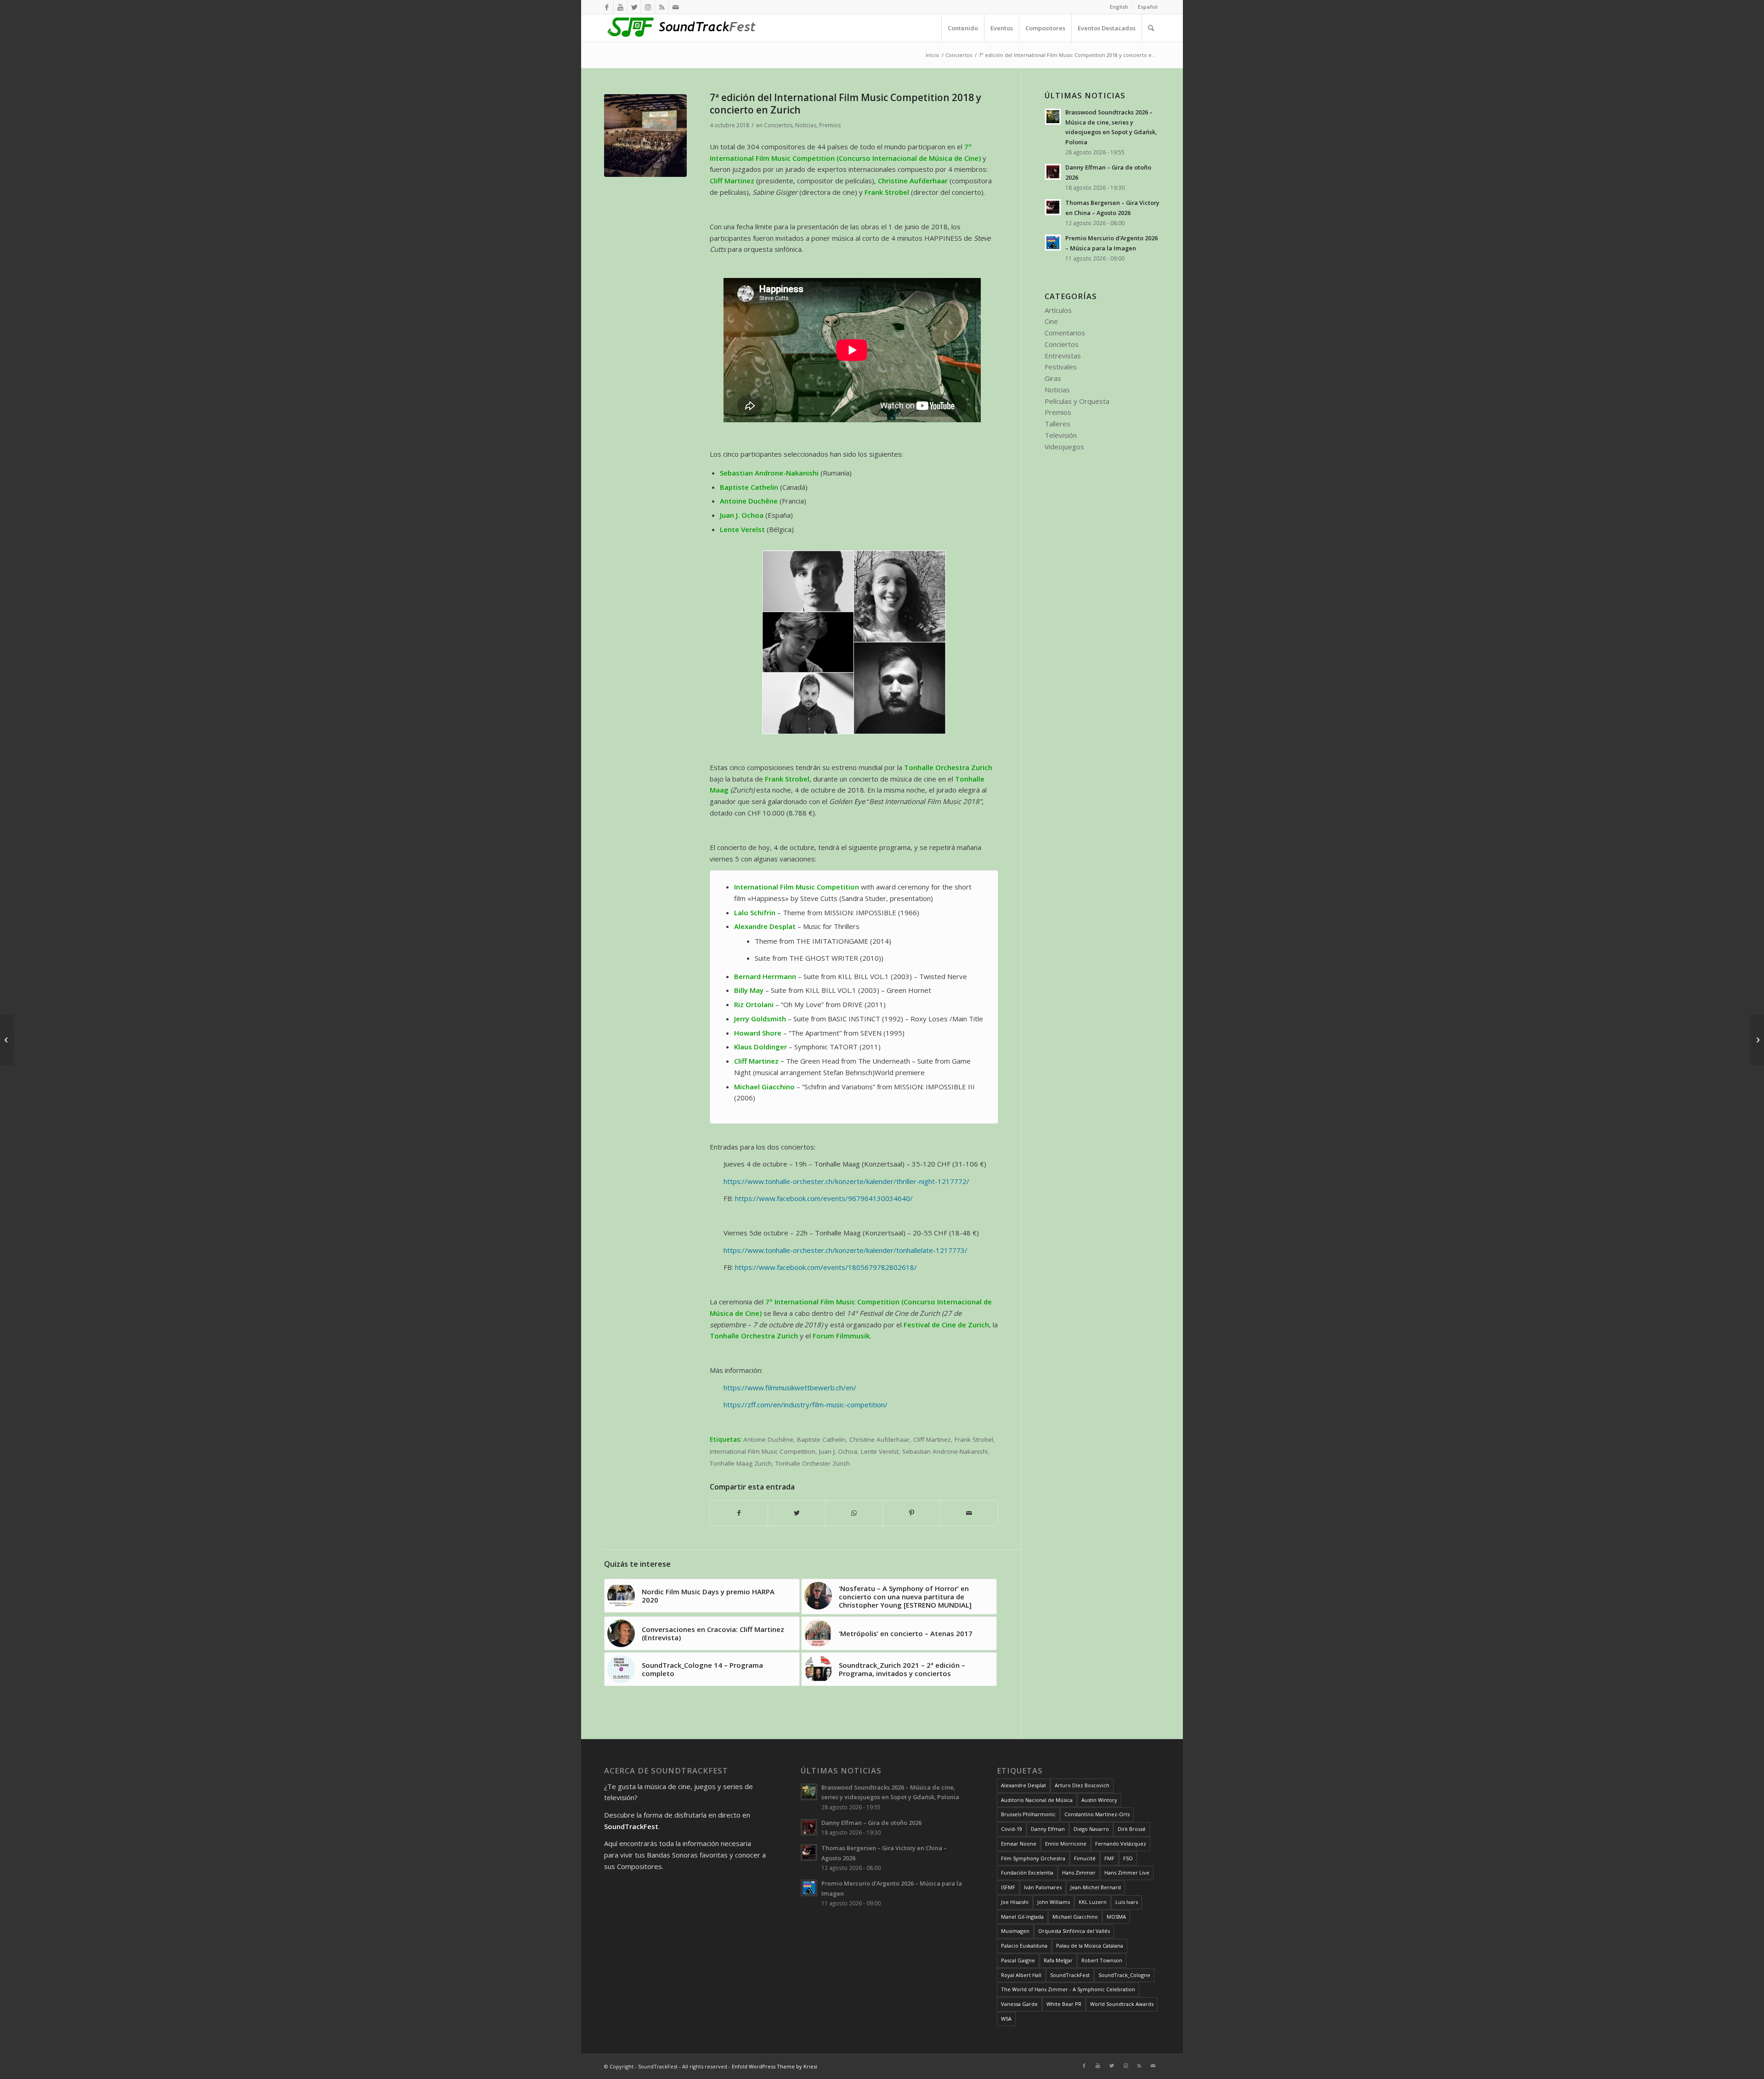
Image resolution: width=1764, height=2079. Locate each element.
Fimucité (1085, 1858)
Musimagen (1015, 1931)
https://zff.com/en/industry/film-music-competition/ (806, 1405)
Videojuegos (1064, 447)
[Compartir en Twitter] (797, 1513)
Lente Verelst (880, 1451)
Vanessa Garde (1019, 2004)
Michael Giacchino (1075, 1917)
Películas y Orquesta (1077, 401)
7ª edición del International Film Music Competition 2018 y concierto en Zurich (845, 104)
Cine (1051, 321)
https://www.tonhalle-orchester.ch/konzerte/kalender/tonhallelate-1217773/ (845, 1250)
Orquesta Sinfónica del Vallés (1074, 1931)
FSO (1128, 1858)
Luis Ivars (1127, 1902)
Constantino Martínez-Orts (1097, 1814)
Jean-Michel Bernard (1096, 1887)
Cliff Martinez (932, 1439)
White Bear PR (1064, 2004)
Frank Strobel (974, 1439)
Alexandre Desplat (1023, 1785)
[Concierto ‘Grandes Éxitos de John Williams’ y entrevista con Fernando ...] (7, 1040)
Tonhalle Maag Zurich (741, 1463)
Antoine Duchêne (768, 1439)
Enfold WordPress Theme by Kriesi (775, 2066)
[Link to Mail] (676, 7)
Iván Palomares (1043, 1887)
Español (1148, 7)
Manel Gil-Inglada (1022, 1917)
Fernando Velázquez (1121, 1844)
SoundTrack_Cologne (1124, 1975)
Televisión (1061, 435)
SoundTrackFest (1070, 1975)
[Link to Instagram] (648, 7)
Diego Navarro (1091, 1829)
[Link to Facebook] (607, 7)
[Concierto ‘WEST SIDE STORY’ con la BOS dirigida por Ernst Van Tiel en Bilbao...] (1757, 1040)
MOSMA (1116, 1917)
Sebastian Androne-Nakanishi (945, 1451)
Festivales (1061, 367)
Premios (830, 125)
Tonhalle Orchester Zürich (813, 1463)
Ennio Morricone (1066, 1844)
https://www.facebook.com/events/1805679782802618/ (826, 1267)
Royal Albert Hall (1021, 1975)
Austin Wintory (1099, 1800)
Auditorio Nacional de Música (1037, 1800)
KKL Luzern (1093, 1902)
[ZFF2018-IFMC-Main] (645, 136)
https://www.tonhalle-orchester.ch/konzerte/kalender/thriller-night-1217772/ (846, 1181)
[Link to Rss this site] (662, 7)
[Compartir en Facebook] (739, 1513)
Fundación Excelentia (1027, 1872)
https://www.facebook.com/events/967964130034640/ (824, 1198)
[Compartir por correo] (969, 1513)
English (1119, 7)
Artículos (1058, 310)
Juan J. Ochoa (838, 1451)
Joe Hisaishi (1015, 1902)
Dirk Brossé (1132, 1829)
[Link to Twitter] (634, 7)
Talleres (1057, 424)
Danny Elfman (1048, 1829)
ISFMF (1008, 1887)
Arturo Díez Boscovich (1082, 1785)
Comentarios (1065, 333)
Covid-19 (1012, 1829)
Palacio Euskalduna (1024, 1946)
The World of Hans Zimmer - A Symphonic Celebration (1068, 1989)
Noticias (806, 125)
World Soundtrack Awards (1122, 2004)
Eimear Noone (1019, 1844)
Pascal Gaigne (1018, 1960)
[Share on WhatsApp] (854, 1513)
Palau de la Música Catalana (1090, 1946)
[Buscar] (1151, 28)
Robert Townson (1102, 1960)
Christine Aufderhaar (879, 1439)
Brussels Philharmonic (1028, 1814)
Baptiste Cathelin (821, 1439)
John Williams (1054, 1902)
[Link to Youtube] (620, 7)
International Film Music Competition (763, 1451)
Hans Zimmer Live (1127, 1872)
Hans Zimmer (1079, 1872)
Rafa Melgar (1058, 1960)
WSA (1006, 2019)
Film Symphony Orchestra (1033, 1858)
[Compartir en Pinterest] (911, 1513)
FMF (1109, 1858)
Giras (1053, 378)
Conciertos (778, 125)
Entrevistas (1063, 356)
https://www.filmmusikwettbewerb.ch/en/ (790, 1388)
